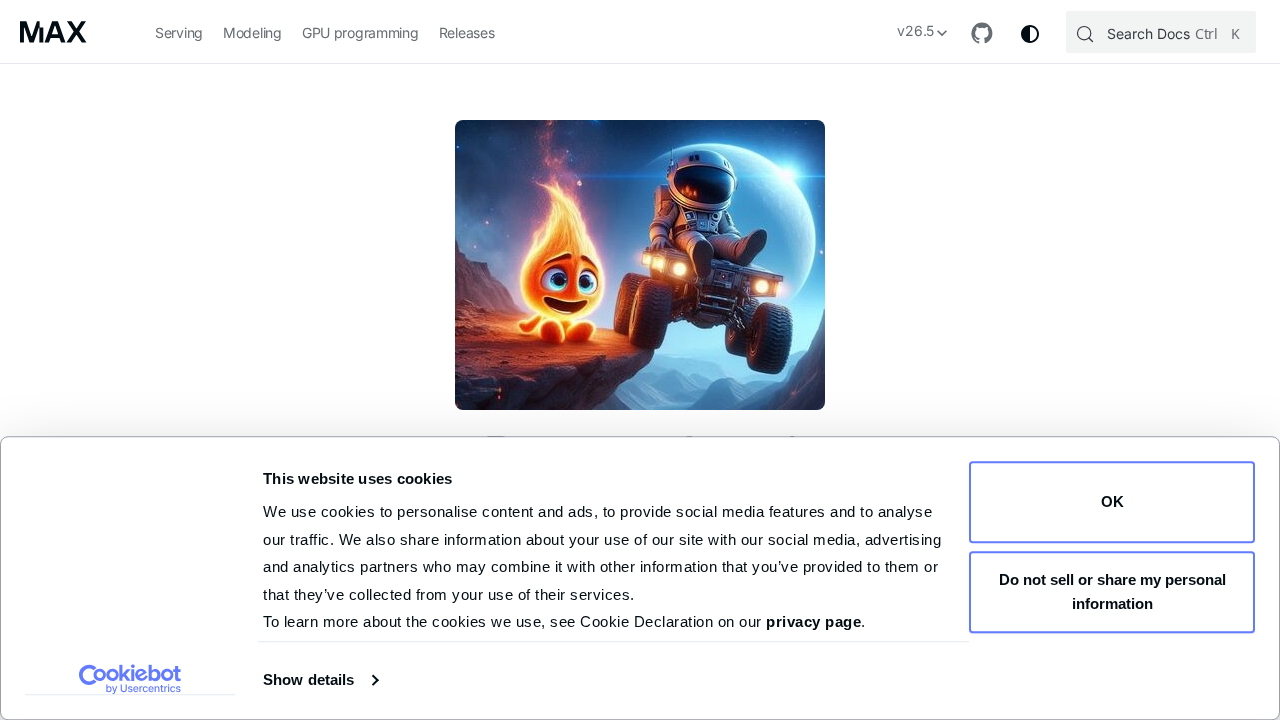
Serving (179, 32)
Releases (467, 32)
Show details (308, 679)
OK (1112, 501)
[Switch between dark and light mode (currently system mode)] (1030, 34)
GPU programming (360, 32)
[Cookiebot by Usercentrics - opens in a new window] (130, 679)
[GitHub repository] (982, 33)
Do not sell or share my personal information (1112, 591)
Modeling (252, 32)
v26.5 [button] (915, 30)
